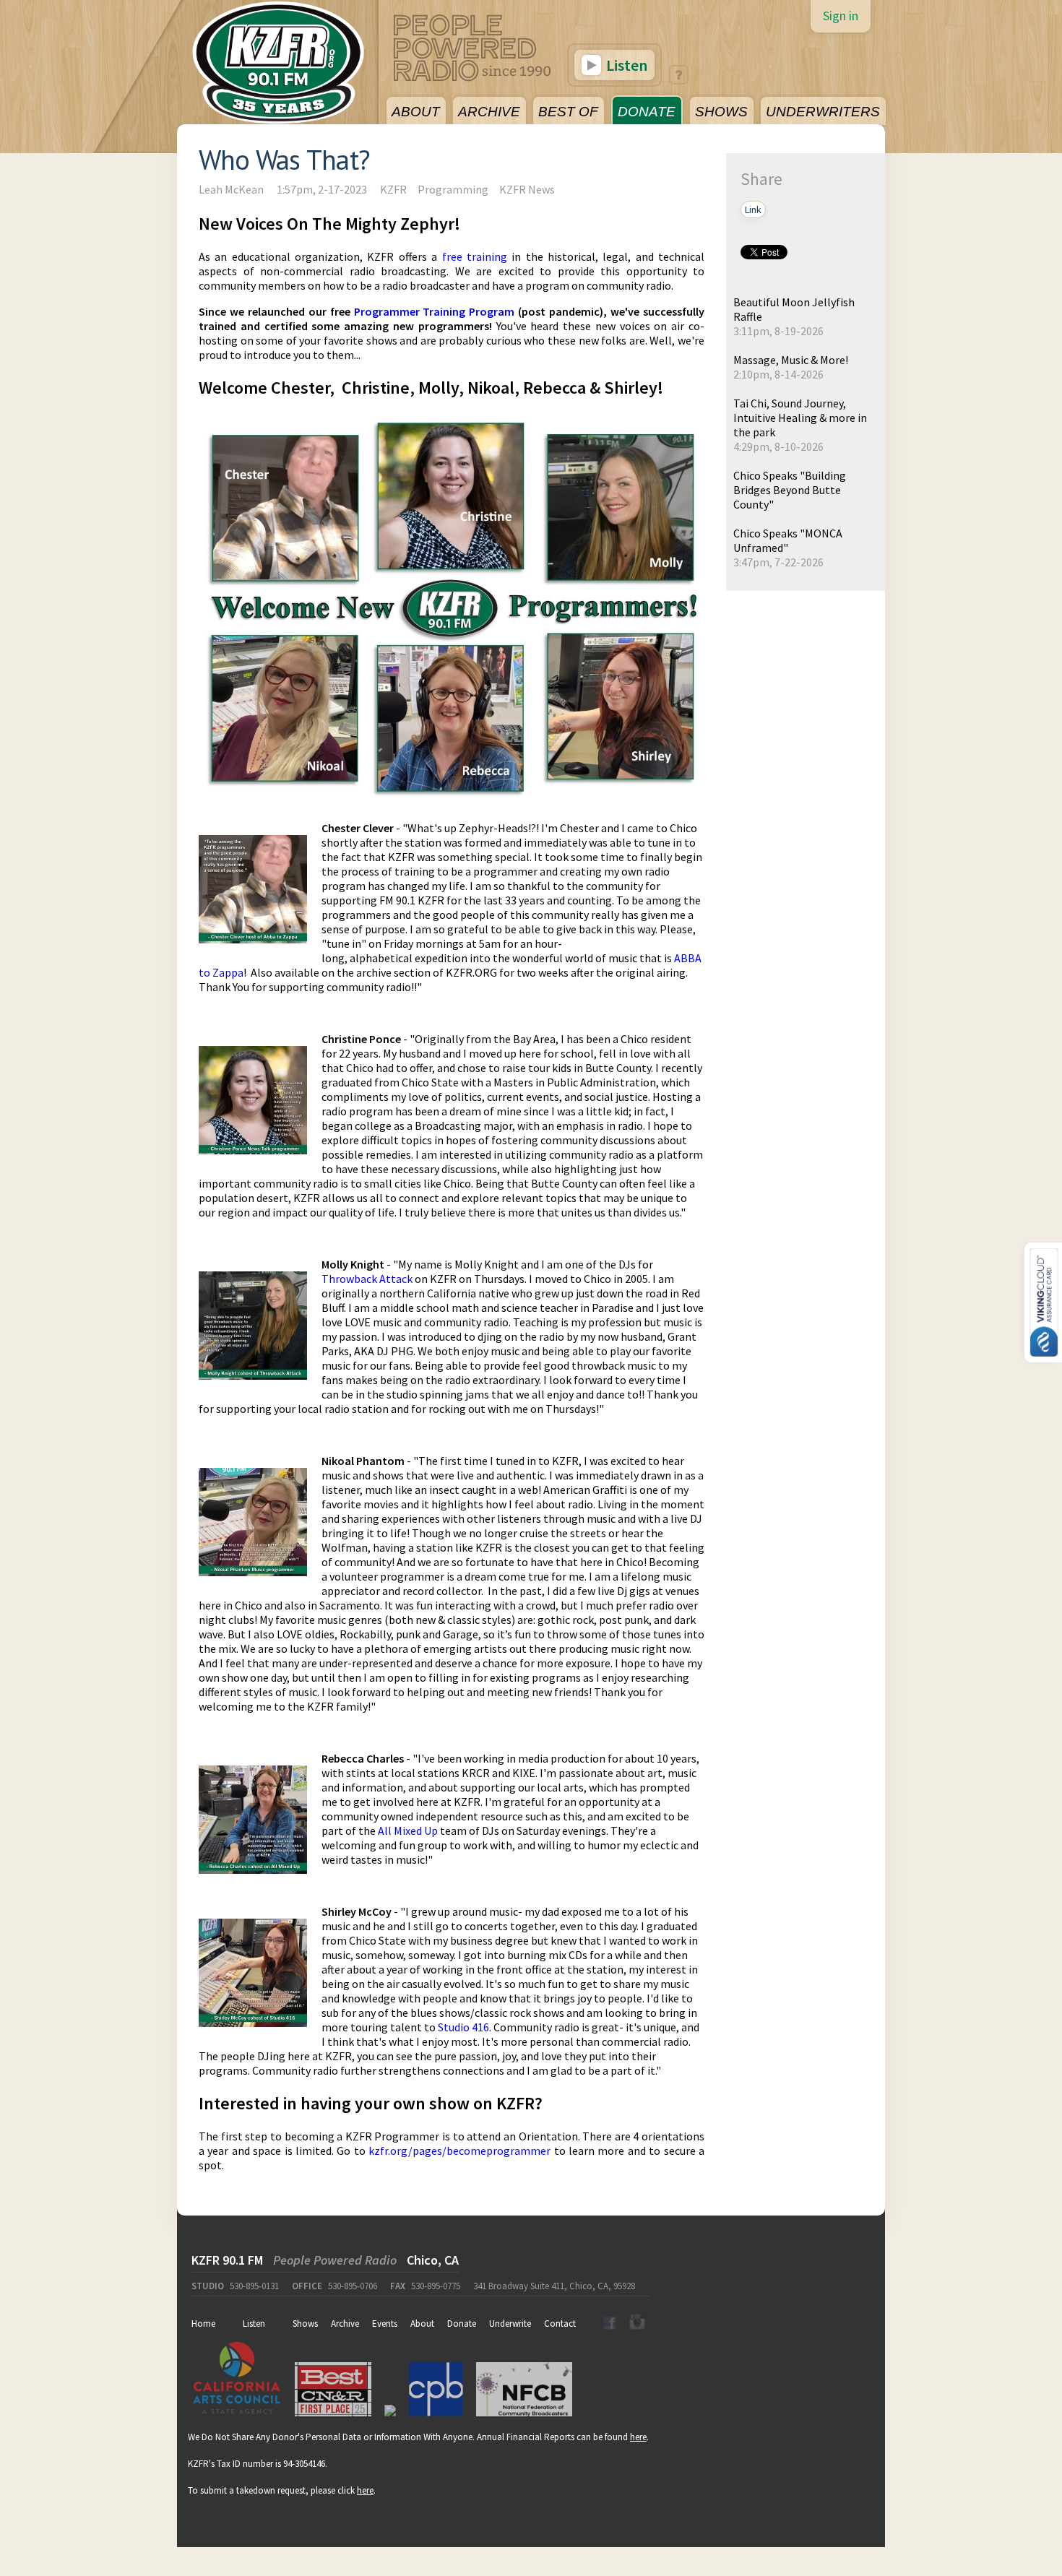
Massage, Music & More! (791, 360)
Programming (453, 189)
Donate (462, 2324)
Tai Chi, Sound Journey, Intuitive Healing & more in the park (800, 418)
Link (753, 209)
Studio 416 (463, 2027)
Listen (625, 65)
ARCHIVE (489, 112)
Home (203, 2324)
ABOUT (416, 112)
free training (475, 256)
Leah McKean (231, 189)
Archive (345, 2324)
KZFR (393, 189)
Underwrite (510, 2324)
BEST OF (568, 112)
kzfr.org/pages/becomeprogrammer (459, 2151)
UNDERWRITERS (823, 112)
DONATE (647, 112)
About (422, 2324)
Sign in (841, 16)
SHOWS (721, 112)
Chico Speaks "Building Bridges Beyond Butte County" (790, 490)
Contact (560, 2324)
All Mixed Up (408, 1831)
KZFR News (527, 189)
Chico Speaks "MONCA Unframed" (788, 540)
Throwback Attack (367, 1279)
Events (385, 2324)
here (638, 2437)
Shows (305, 2324)
